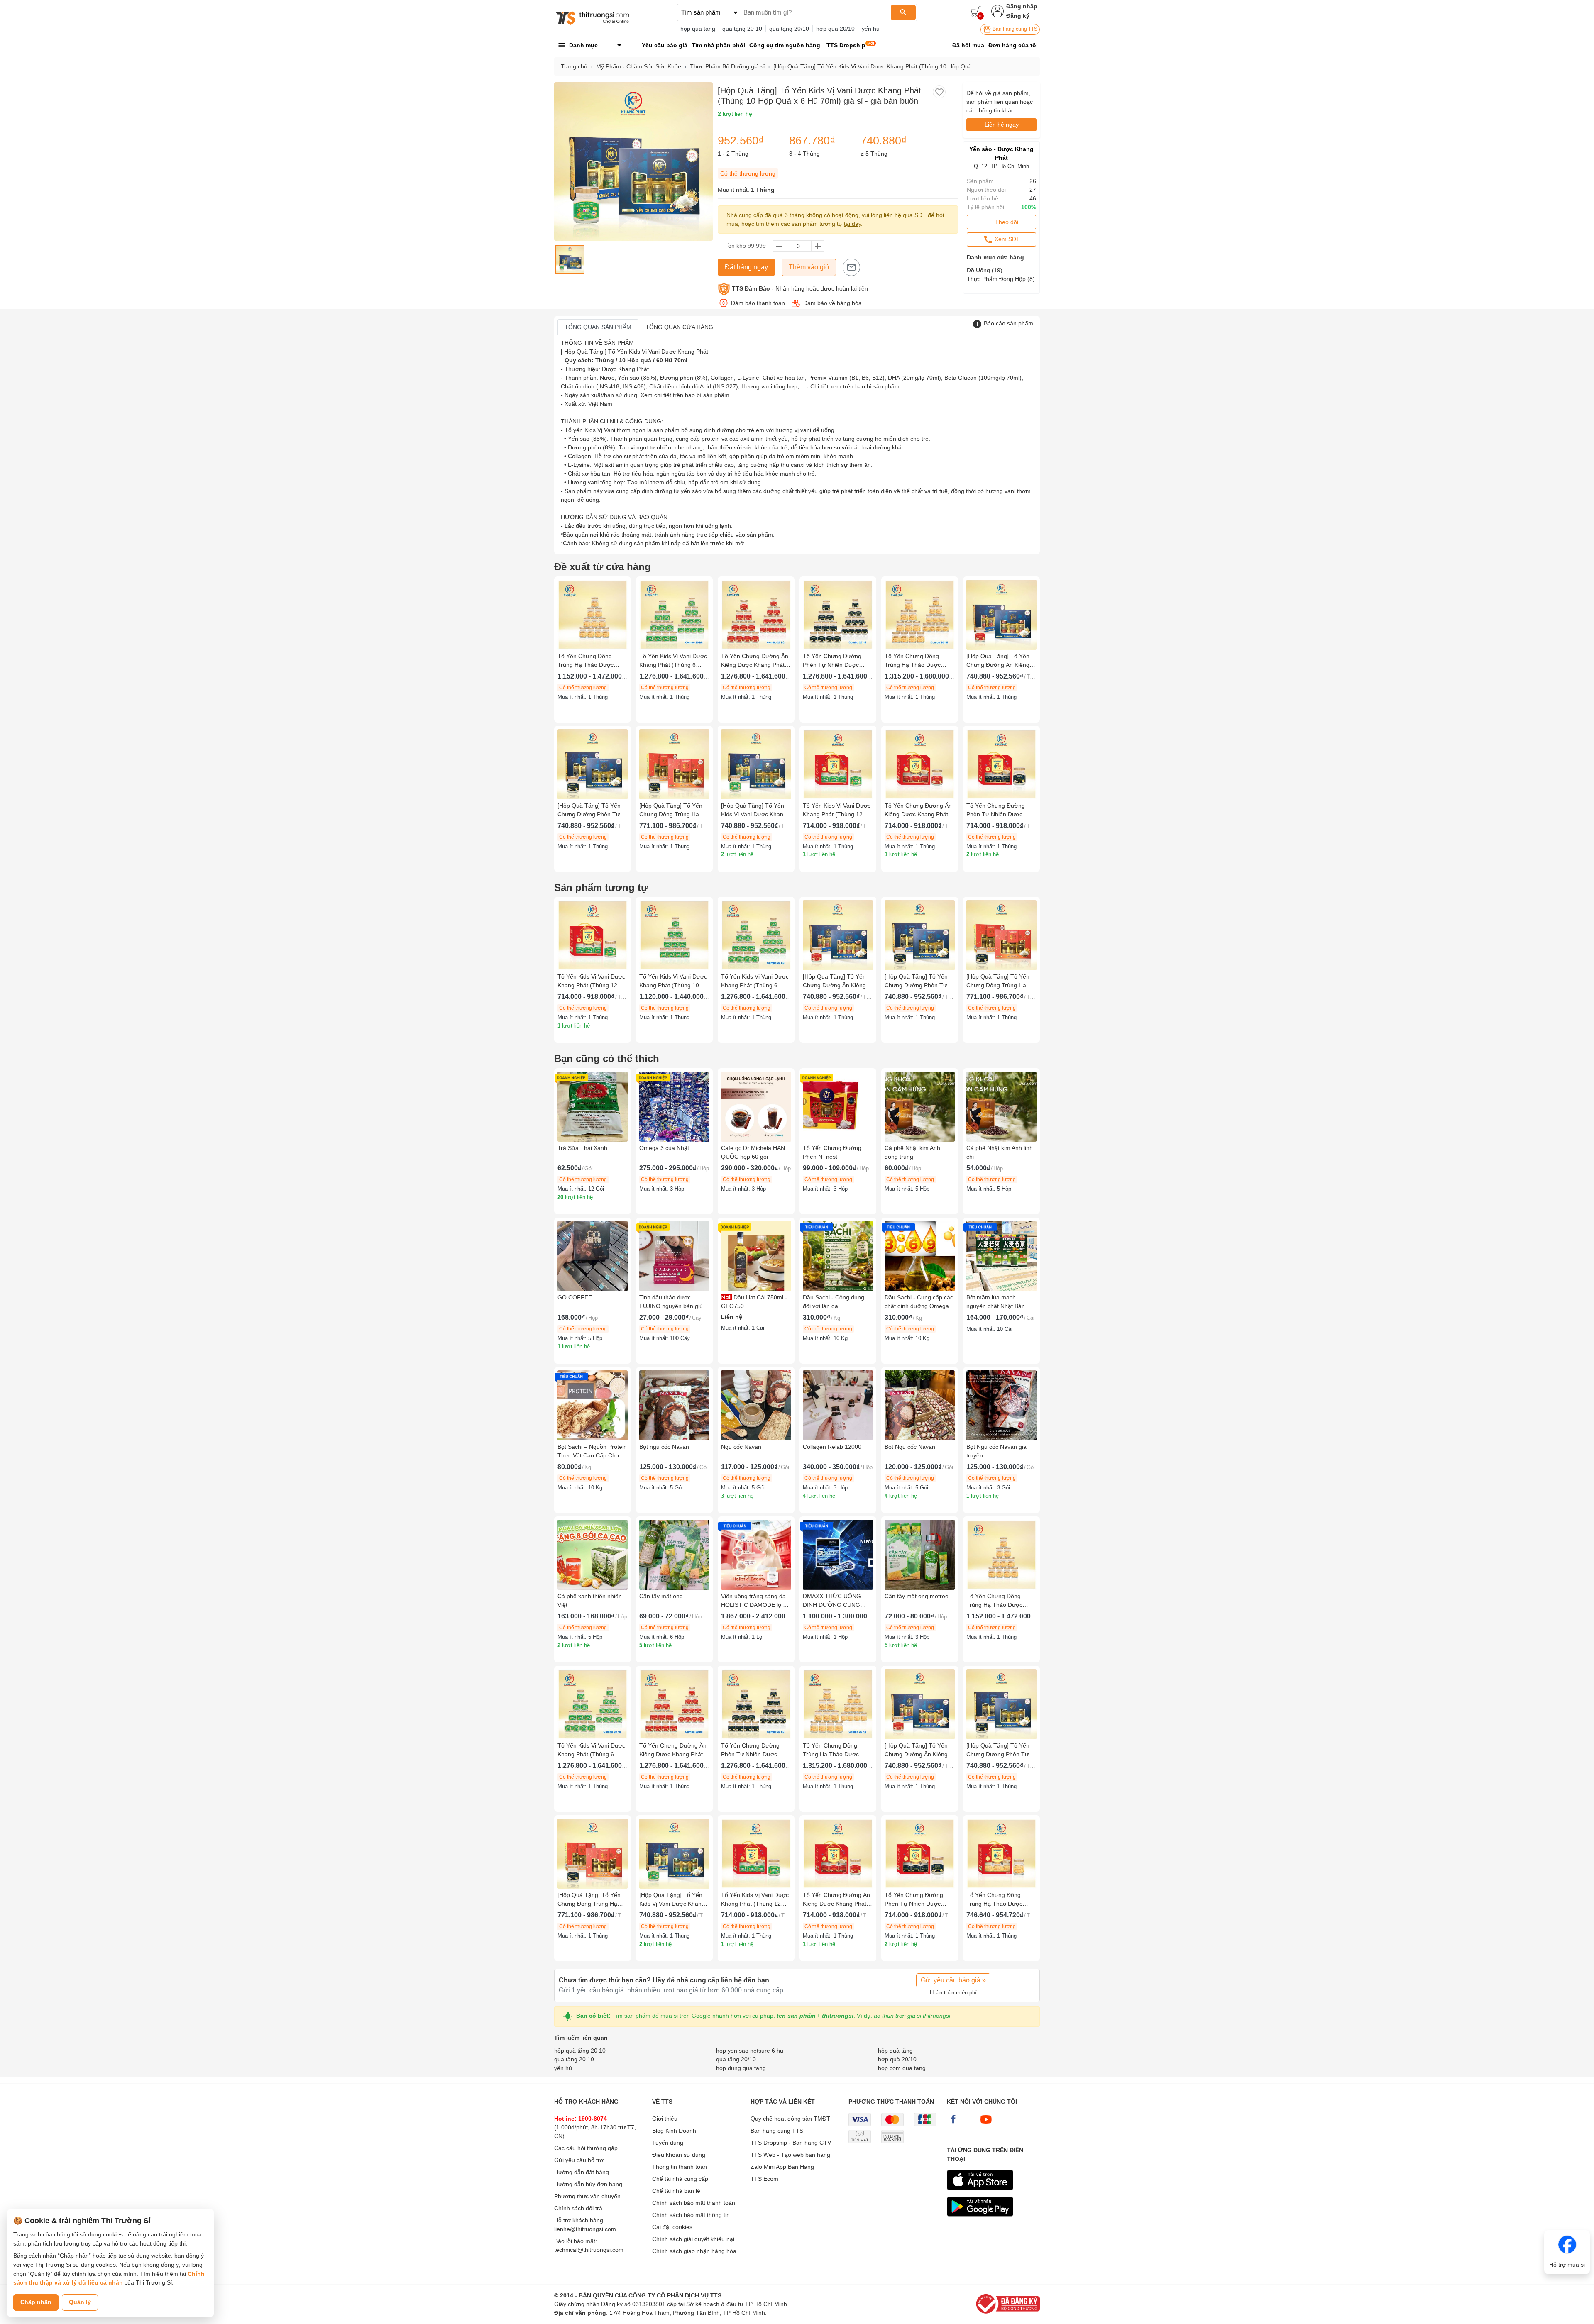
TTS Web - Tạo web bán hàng (790, 2155)
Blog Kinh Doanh (674, 2131)
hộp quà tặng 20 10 (580, 2051)
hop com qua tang (902, 2068)
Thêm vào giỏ (809, 267)
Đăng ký (1018, 16)
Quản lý (80, 2302)
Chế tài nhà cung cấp (680, 2179)
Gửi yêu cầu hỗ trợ (579, 2160)
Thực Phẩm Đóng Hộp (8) (1001, 279)
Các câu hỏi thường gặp (586, 2148)
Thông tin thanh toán (680, 2167)
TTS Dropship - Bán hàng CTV (791, 2143)
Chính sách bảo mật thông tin (691, 2215)
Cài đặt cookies (672, 2227)
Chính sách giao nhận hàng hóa (694, 2251)
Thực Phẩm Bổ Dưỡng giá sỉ (727, 66)
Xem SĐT (1006, 239)
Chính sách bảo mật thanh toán (694, 2203)
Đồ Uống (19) (985, 270)
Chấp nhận (36, 2302)
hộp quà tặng (698, 29)
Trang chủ (574, 66)
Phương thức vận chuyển (587, 2196)
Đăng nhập (1022, 6)
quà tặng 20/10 (789, 29)
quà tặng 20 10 (742, 29)
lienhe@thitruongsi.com (585, 2229)
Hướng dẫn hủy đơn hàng (588, 2184)
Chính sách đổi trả (578, 2208)
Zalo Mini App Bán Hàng (782, 2167)
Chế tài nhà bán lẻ (676, 2191)
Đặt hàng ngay (746, 267)
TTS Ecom (764, 2179)
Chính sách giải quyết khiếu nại (693, 2239)
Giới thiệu (665, 2119)
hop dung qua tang (741, 2068)
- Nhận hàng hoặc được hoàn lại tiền (800, 288)
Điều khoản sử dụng (679, 2155)
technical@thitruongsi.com (589, 2250)
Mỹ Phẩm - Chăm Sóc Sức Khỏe (639, 66)
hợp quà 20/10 (835, 29)
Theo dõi (1007, 222)
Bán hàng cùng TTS (1014, 29)
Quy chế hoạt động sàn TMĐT (790, 2119)
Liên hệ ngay (1002, 124)
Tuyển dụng (668, 2143)
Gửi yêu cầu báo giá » (953, 1980)
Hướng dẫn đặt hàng (582, 2172)
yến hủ (871, 29)
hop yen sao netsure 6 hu (750, 2051)
